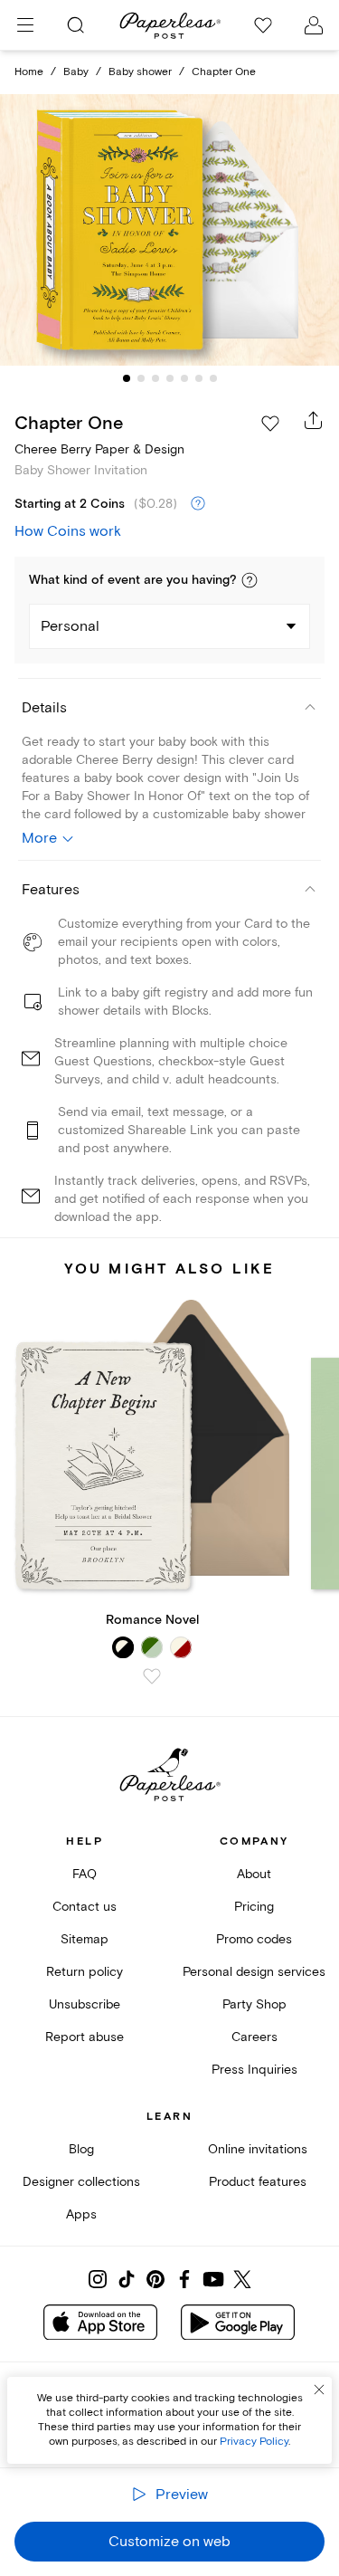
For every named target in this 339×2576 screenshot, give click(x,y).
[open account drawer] (314, 25)
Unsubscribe (85, 2004)
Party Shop (254, 2004)
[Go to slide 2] (141, 378)
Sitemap (85, 1939)
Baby (76, 72)
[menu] (25, 25)
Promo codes (254, 1939)
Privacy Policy (254, 2442)
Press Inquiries (254, 2070)
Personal (70, 626)
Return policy (85, 1972)
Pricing (254, 1907)
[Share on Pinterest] (155, 2279)
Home (29, 72)
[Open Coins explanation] (198, 504)
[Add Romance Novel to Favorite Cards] (152, 1676)
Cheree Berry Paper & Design (99, 449)
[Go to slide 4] (170, 378)
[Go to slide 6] (199, 378)
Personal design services (254, 1972)
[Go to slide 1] (127, 378)
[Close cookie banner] (319, 2390)
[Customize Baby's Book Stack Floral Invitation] (170, 230)
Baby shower (140, 72)
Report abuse (85, 2037)
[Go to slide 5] (184, 378)
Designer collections (81, 2182)
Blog (81, 2149)
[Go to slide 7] (213, 378)
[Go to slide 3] (155, 378)
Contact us (85, 1907)
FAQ (85, 1874)
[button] (250, 580)
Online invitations (258, 2149)
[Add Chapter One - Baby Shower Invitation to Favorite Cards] (270, 424)
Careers (254, 2037)
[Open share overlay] (314, 420)
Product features (258, 2182)
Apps (81, 2214)
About (254, 1874)
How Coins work (68, 531)
